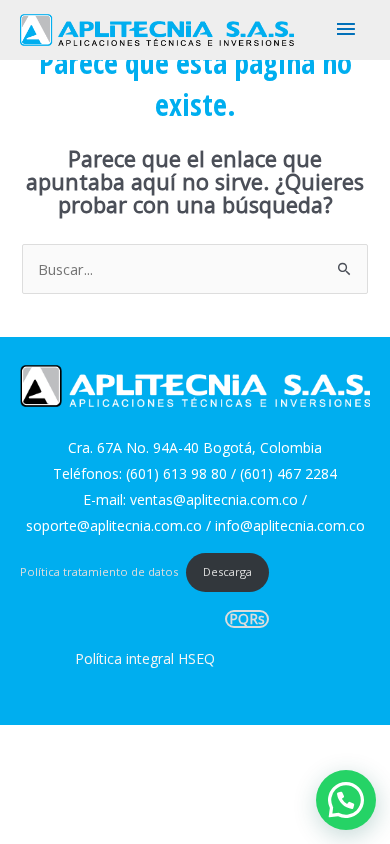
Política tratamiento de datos (99, 571)
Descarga (227, 571)
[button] (346, 800)
